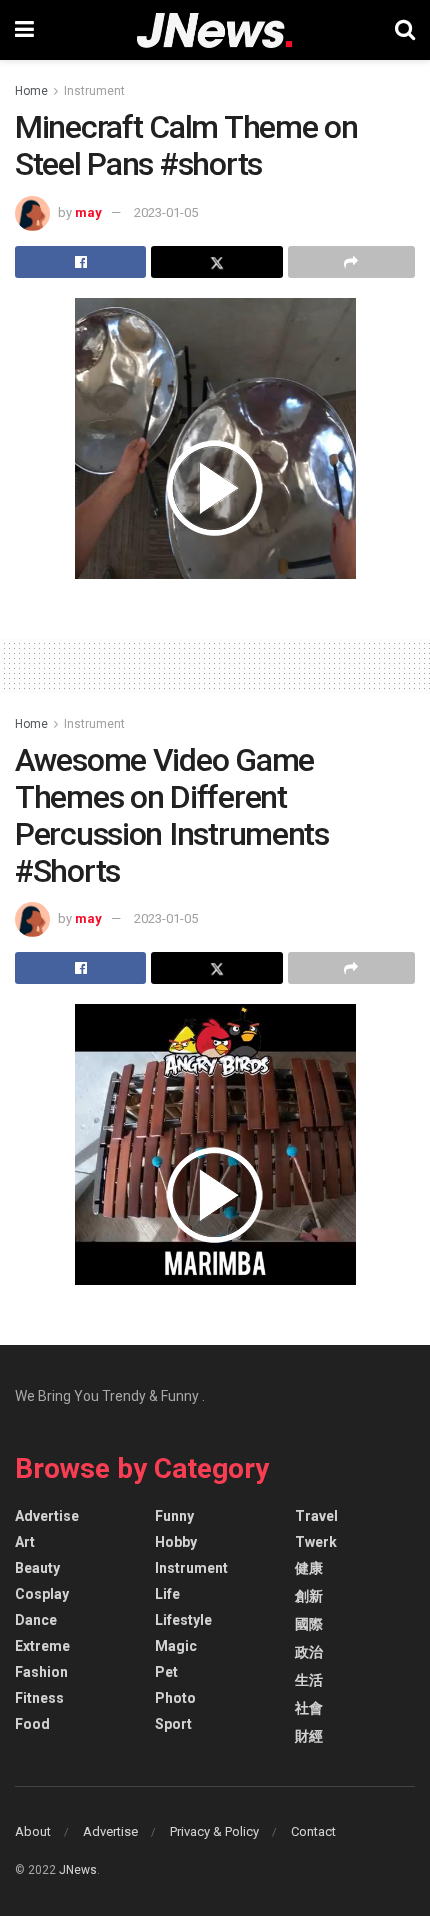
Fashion (41, 1672)
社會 (309, 1708)
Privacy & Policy (214, 1831)
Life (167, 1594)
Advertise (47, 1516)
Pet (166, 1672)
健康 (309, 1568)
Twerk (316, 1542)
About (33, 1831)
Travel (316, 1516)
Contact (313, 1831)
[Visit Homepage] (214, 30)
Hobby (176, 1542)
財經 (309, 1736)
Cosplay (42, 1594)
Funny (174, 1516)
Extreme (42, 1646)
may (88, 212)
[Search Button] (405, 30)
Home (31, 91)
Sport (173, 1724)
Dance (36, 1620)
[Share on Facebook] (80, 262)
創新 (309, 1596)
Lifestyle (183, 1620)
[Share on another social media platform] (351, 262)
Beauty (37, 1568)
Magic (176, 1646)
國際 (309, 1624)
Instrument (94, 91)
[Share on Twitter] (216, 262)
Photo (175, 1698)
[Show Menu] (24, 30)
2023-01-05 (166, 212)
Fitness (39, 1698)
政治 (309, 1652)
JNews (78, 1870)
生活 (309, 1680)
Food (32, 1724)
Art (25, 1542)
